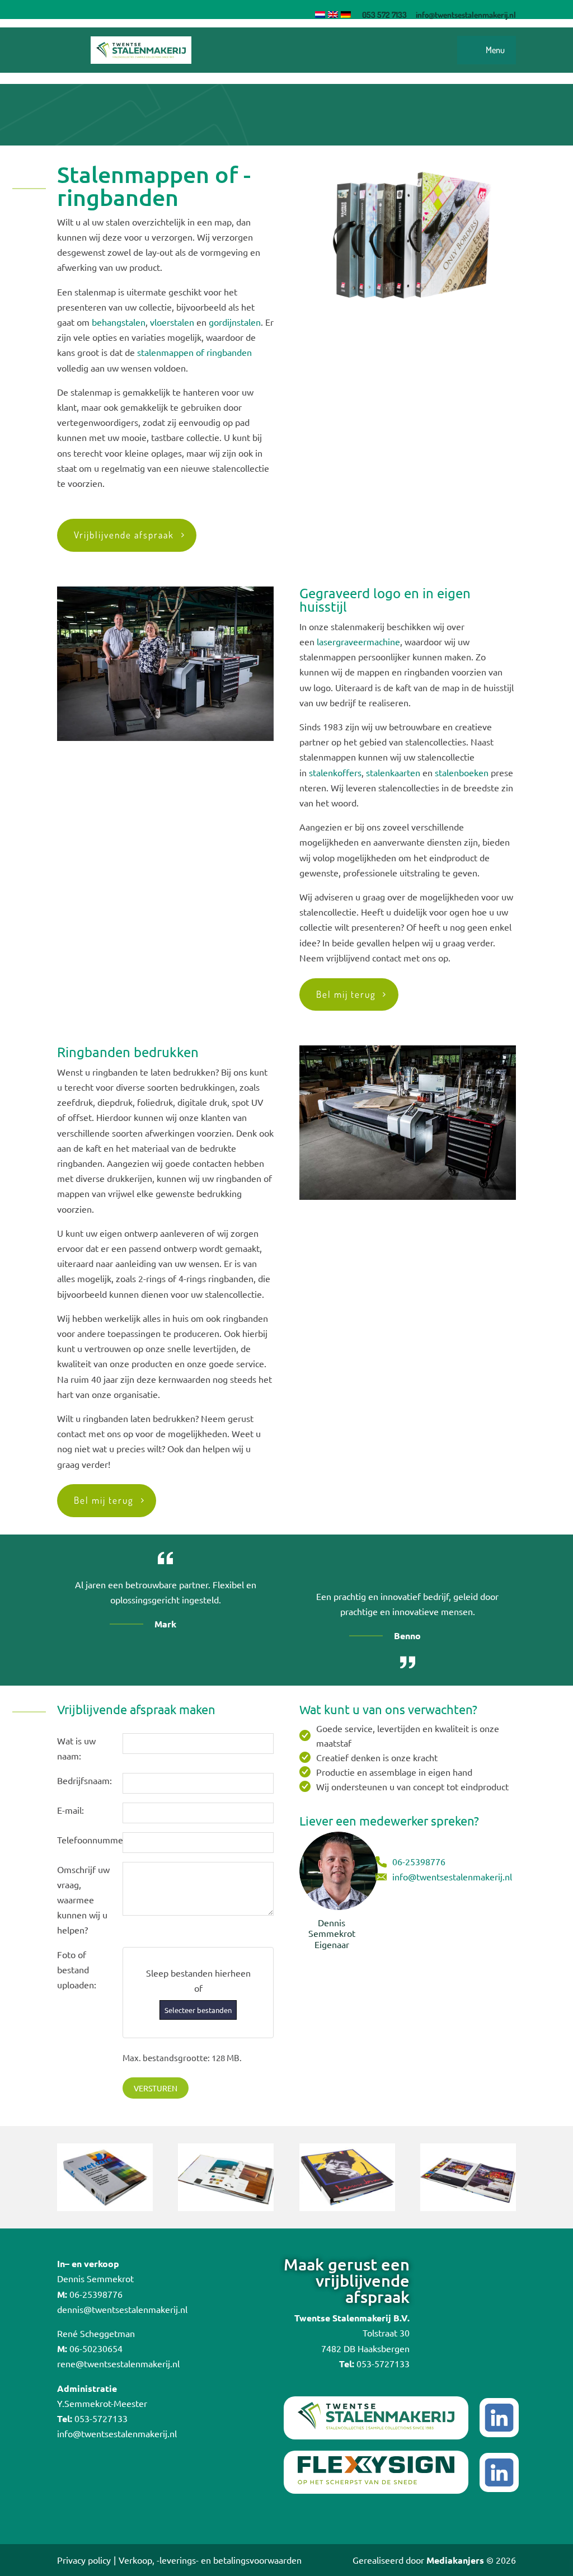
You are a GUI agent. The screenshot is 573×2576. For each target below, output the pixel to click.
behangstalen (119, 322)
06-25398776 (419, 1861)
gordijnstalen (235, 322)
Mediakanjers (455, 2560)
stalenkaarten (393, 772)
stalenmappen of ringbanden (194, 352)
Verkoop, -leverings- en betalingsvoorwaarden (210, 2560)
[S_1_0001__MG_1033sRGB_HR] (105, 2207)
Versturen (156, 2088)
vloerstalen (172, 322)
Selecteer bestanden (198, 2010)
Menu (495, 50)
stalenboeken (462, 772)
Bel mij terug (346, 994)
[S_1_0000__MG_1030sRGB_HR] (226, 2207)
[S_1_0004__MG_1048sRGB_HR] (347, 2207)
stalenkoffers (335, 772)
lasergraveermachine (358, 641)
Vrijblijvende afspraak (124, 535)
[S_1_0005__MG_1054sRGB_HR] (468, 2207)
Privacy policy (84, 2560)
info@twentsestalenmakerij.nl (452, 1876)
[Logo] (141, 50)
